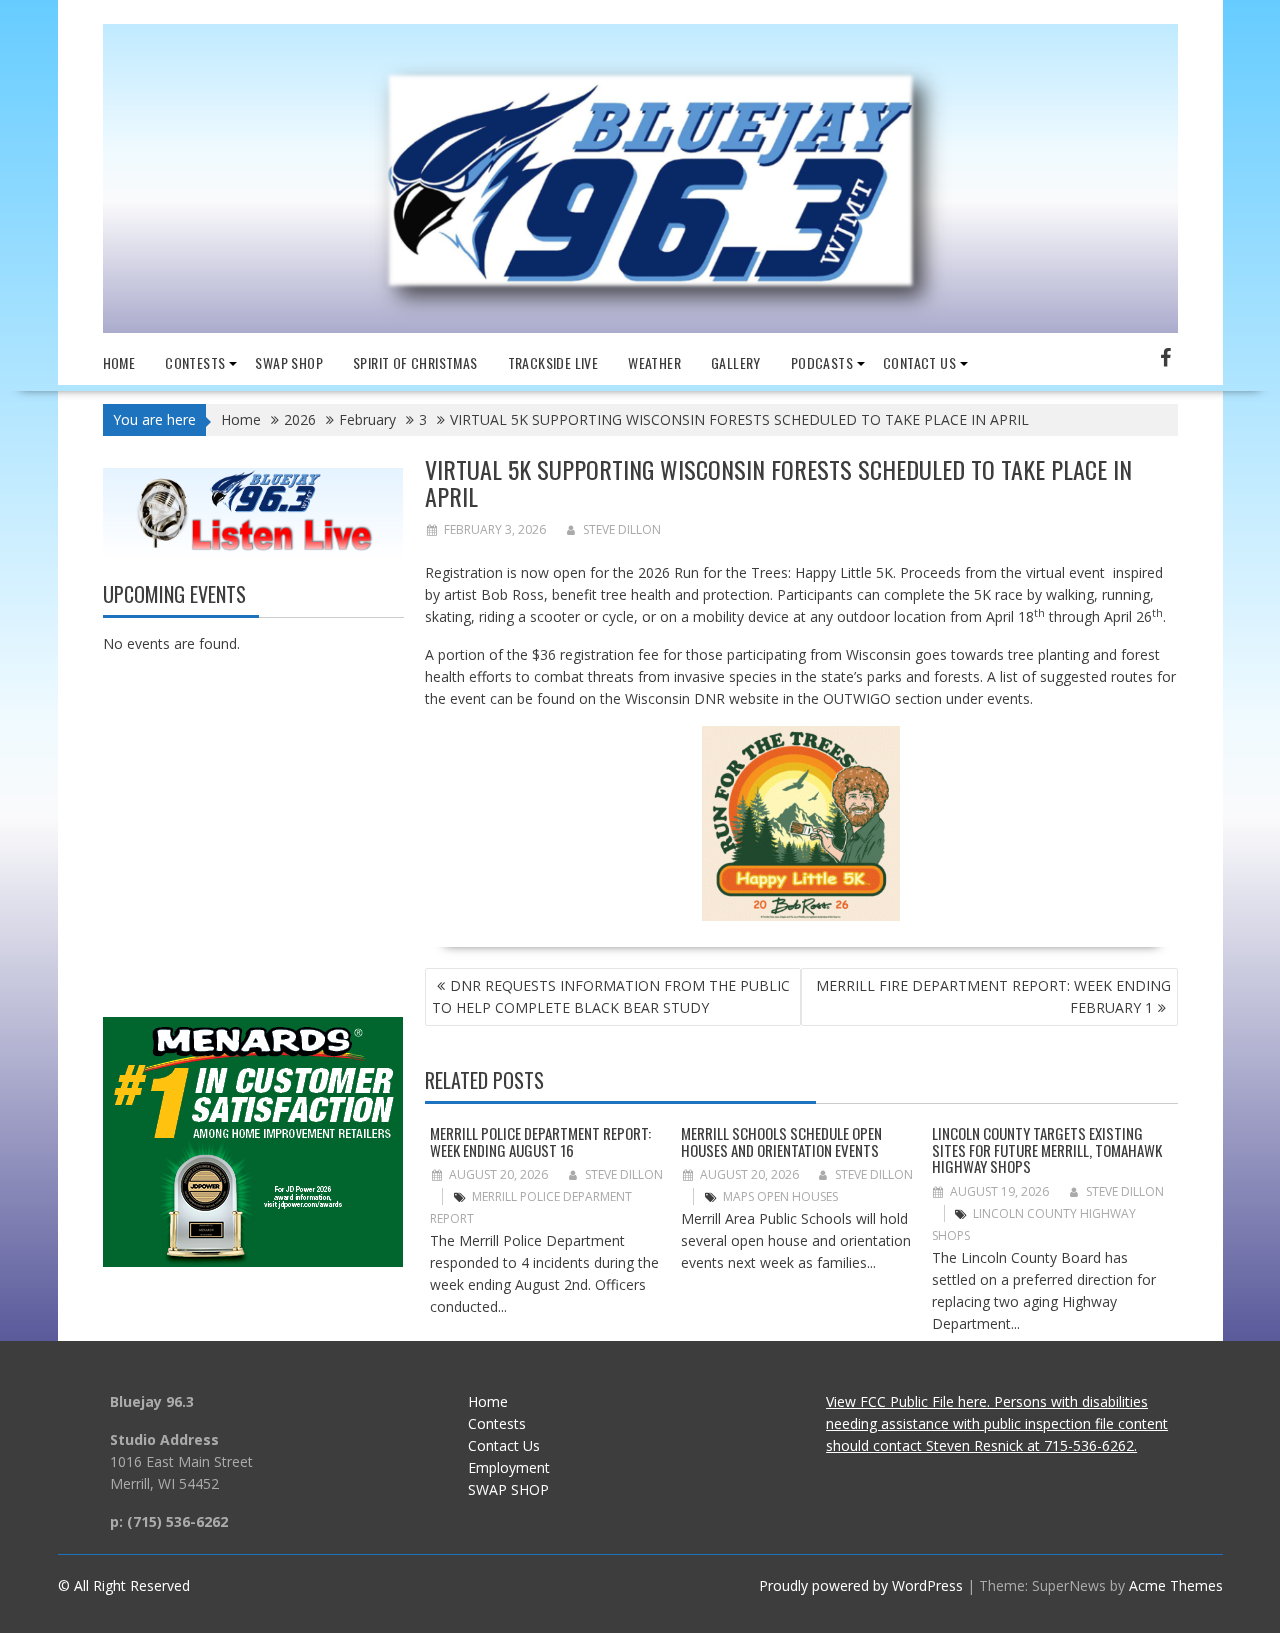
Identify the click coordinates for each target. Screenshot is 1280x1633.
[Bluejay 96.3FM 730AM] (640, 327)
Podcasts (822, 362)
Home (119, 362)
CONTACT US (919, 362)
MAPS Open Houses (780, 1196)
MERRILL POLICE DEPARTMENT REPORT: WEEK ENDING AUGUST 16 (540, 1141)
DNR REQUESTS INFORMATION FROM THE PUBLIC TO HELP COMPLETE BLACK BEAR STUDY (611, 996)
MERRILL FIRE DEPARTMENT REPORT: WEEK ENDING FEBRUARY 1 (993, 996)
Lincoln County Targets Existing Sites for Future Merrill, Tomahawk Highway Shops (1047, 1149)
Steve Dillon (622, 529)
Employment (509, 1467)
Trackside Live (553, 362)
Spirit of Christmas (415, 362)
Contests (195, 362)
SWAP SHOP (289, 362)
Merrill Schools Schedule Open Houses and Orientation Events (781, 1141)
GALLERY (736, 362)
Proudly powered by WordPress (861, 1585)
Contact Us (504, 1445)
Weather (654, 362)
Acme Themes (1176, 1585)
